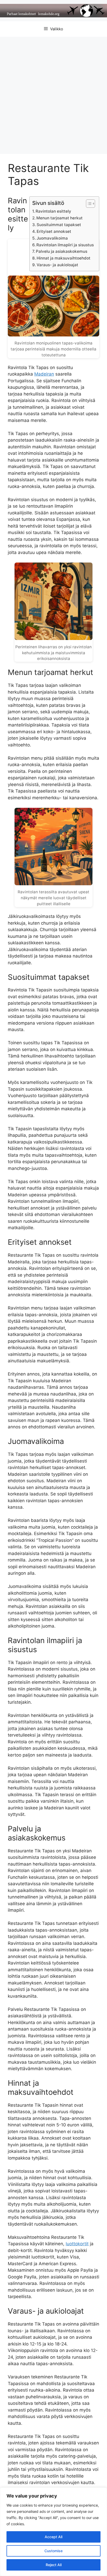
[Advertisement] (53, 93)
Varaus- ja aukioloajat (57, 265)
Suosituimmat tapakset (59, 225)
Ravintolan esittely (53, 211)
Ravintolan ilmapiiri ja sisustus (65, 245)
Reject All (54, 2565)
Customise (53, 2551)
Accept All (53, 2537)
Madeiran (44, 374)
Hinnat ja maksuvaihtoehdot (63, 258)
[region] (53, 2532)
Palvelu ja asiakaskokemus (62, 251)
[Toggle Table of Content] (88, 204)
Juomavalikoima (52, 238)
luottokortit (77, 2244)
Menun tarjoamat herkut (59, 218)
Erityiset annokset (54, 231)
